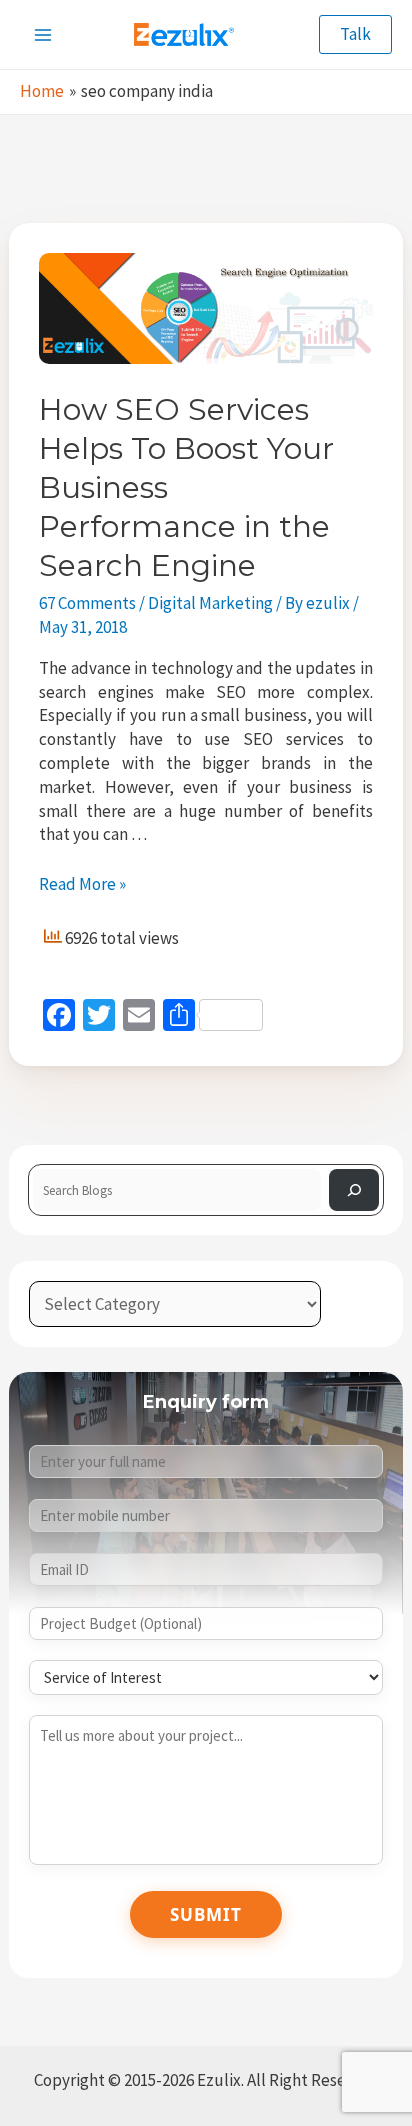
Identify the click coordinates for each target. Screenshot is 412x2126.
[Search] (354, 1190)
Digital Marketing (210, 603)
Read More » (82, 884)
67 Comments (87, 603)
